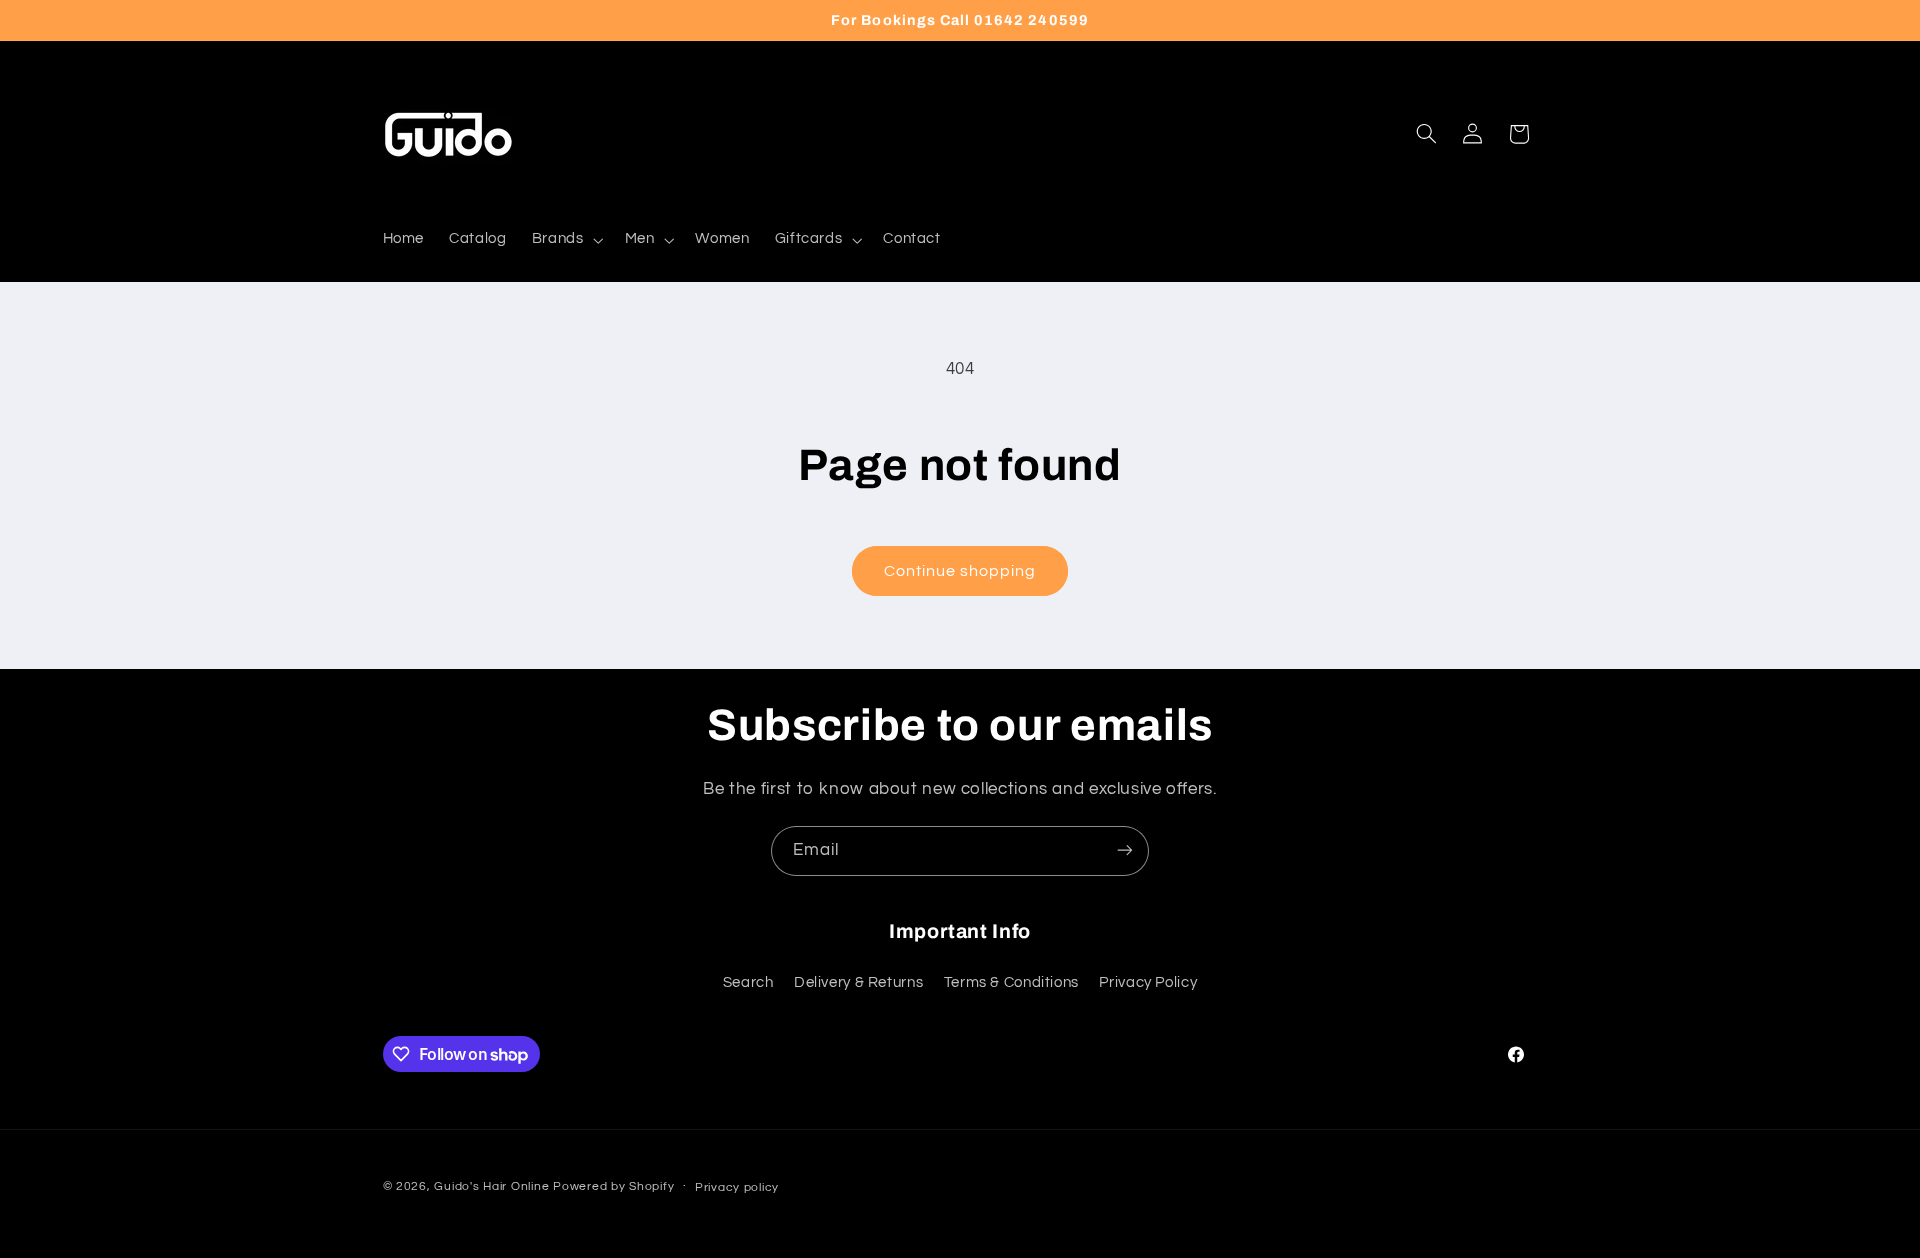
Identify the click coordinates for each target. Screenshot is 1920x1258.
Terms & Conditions (1011, 983)
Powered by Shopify (613, 1186)
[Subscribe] (1125, 850)
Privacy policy (737, 1187)
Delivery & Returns (858, 983)
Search (748, 983)
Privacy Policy (1148, 983)
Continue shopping (960, 571)
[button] (565, 240)
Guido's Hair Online (491, 1186)
